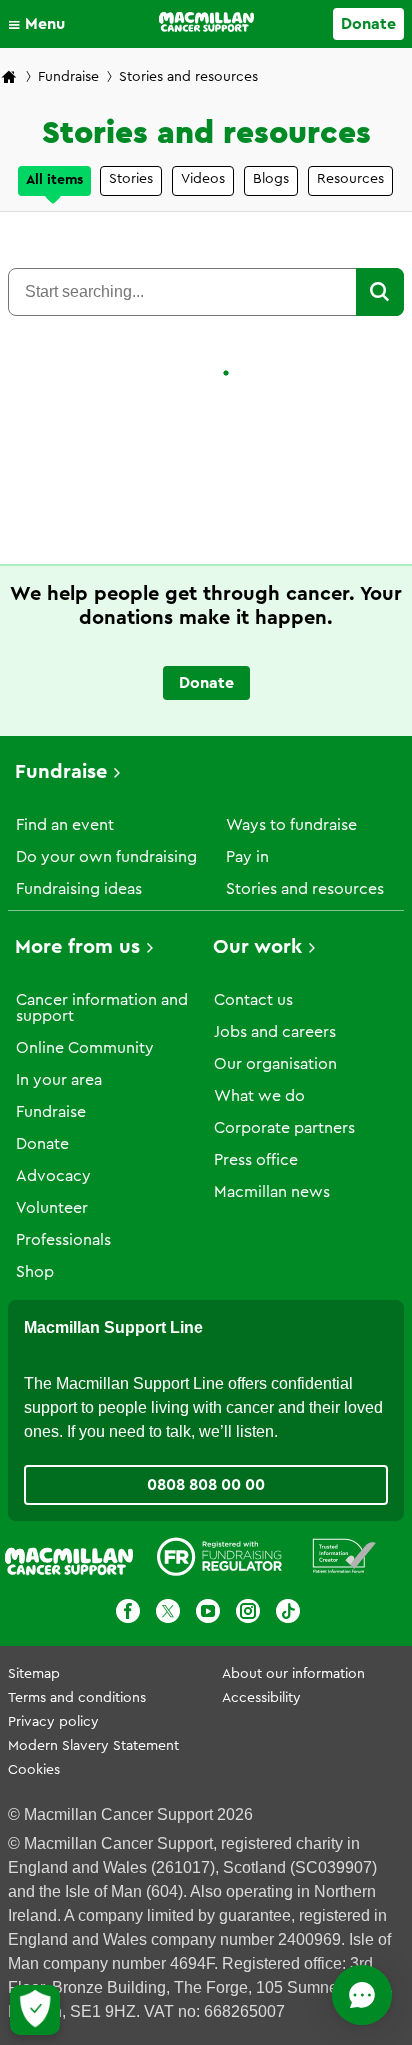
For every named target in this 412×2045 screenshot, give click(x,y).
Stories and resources (305, 889)
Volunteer (52, 1208)
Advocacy (53, 1176)
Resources (350, 179)
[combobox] (182, 292)
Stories (131, 179)
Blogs (271, 179)
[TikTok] (288, 1614)
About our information (293, 1674)
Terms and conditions (77, 1698)
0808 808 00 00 (206, 1485)
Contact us (253, 1000)
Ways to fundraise (291, 825)
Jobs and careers (275, 1032)
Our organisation (275, 1064)
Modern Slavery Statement (93, 1746)
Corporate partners (284, 1128)
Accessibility (261, 1698)
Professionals (63, 1240)
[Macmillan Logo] (206, 22)
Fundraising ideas (79, 889)
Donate (368, 24)
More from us (77, 947)
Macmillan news (272, 1192)
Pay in (247, 857)
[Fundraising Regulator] (219, 1560)
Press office (256, 1160)
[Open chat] (362, 1995)
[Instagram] (248, 1614)
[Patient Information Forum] (344, 1560)
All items (54, 180)
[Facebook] (128, 1614)
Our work (257, 947)
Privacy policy (53, 1722)
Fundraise (68, 77)
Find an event (65, 825)
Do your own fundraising (106, 857)
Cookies (34, 1770)
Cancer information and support (102, 1008)
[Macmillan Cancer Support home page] (9, 78)
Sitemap (34, 1674)
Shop (35, 1272)
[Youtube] (208, 1614)
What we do (259, 1096)
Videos (203, 179)
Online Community (85, 1048)
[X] (168, 1614)
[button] (41, 24)
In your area (59, 1080)
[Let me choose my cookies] (35, 2010)
